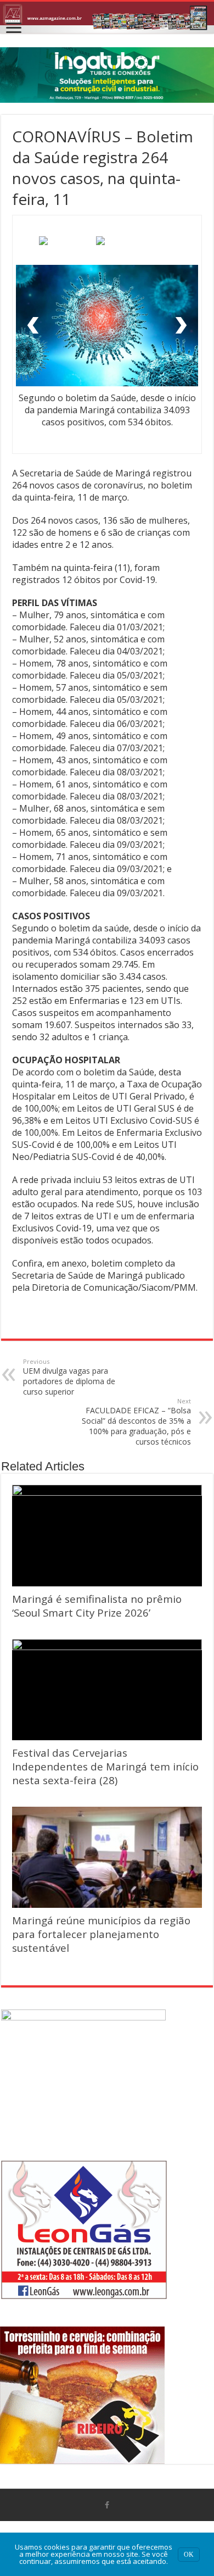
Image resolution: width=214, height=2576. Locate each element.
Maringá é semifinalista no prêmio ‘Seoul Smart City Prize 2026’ (97, 1606)
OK (189, 2555)
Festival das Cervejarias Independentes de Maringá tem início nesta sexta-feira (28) (105, 1766)
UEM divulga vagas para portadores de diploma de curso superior (69, 1377)
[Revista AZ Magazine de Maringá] (107, 18)
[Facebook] (107, 2505)
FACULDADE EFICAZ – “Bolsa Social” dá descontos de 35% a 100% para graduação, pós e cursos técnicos (136, 1422)
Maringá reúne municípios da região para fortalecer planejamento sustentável (101, 1934)
